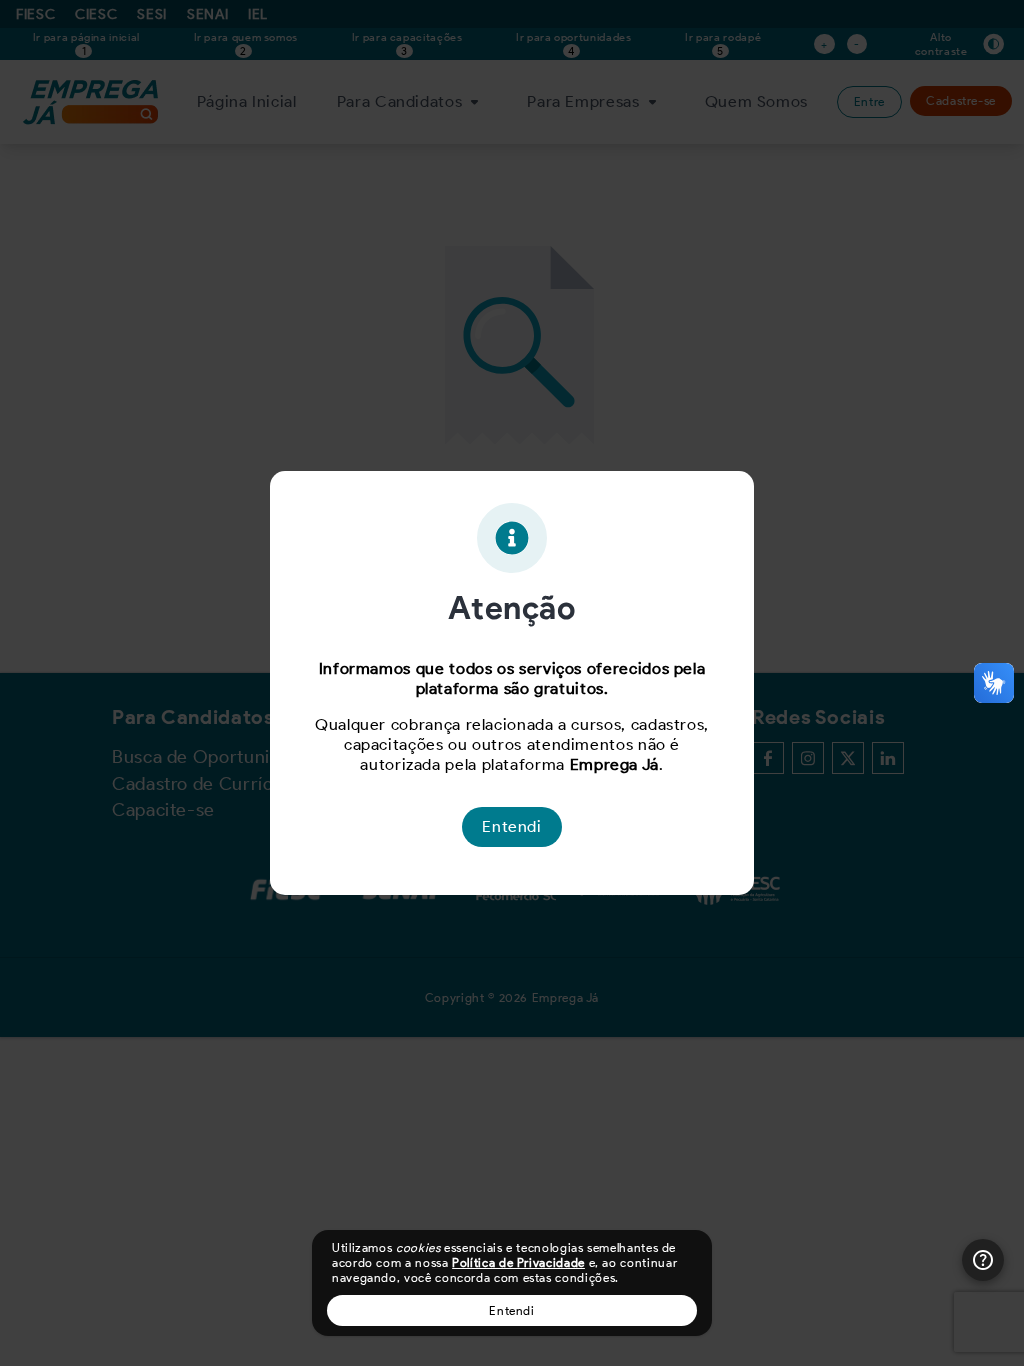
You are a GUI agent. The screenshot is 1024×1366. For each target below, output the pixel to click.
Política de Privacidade (518, 1262)
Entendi (511, 1310)
